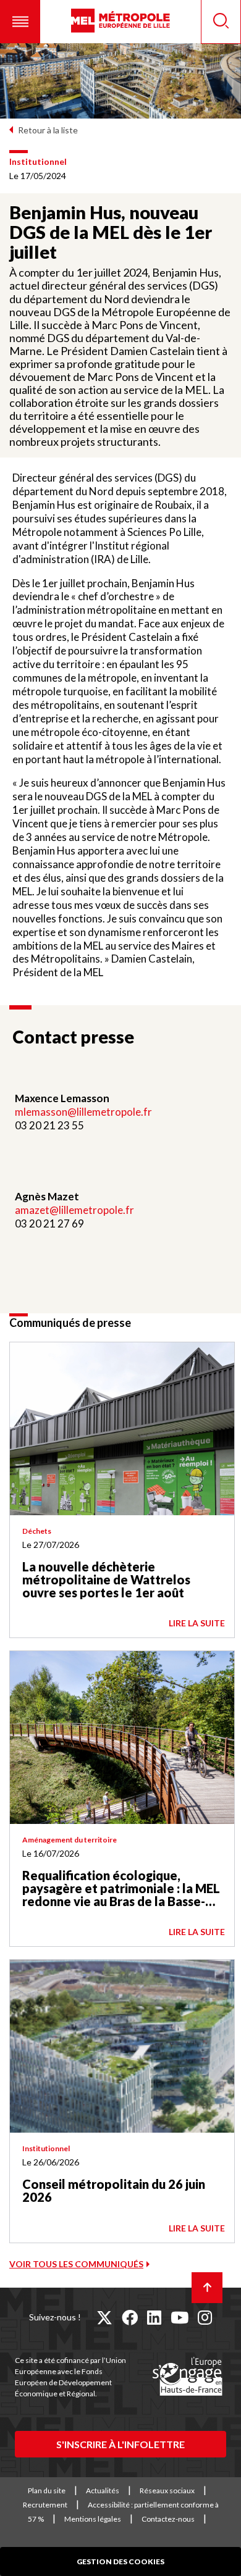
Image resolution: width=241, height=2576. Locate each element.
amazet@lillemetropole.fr (74, 1210)
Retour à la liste (48, 130)
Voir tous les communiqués (76, 2264)
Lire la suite (197, 1623)
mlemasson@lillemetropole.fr (83, 1112)
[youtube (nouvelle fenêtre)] (180, 2317)
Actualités (103, 2490)
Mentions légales (93, 2519)
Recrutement (45, 2505)
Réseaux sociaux (167, 2490)
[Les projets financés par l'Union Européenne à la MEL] (187, 2377)
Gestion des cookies (120, 2561)
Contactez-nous (168, 2519)
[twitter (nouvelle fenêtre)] (104, 2317)
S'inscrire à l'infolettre (120, 2444)
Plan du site (47, 2490)
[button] (20, 22)
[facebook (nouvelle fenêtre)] (130, 2317)
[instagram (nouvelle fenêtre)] (205, 2317)
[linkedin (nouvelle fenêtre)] (154, 2317)
